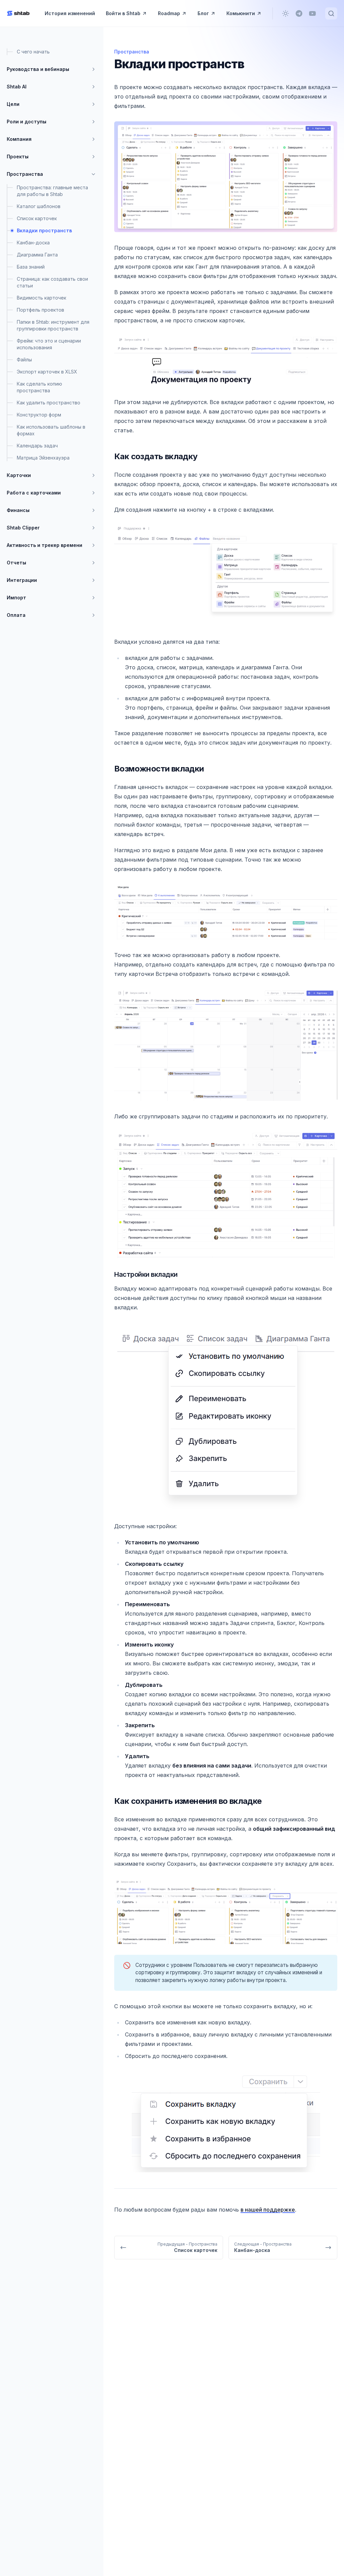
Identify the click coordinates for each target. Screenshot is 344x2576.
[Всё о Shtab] (18, 13)
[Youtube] (312, 13)
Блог (203, 13)
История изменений (70, 13)
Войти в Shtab (123, 13)
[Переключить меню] (93, 69)
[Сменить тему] (286, 13)
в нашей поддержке (268, 2210)
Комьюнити (241, 13)
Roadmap (169, 13)
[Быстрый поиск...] (331, 13)
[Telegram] (299, 13)
